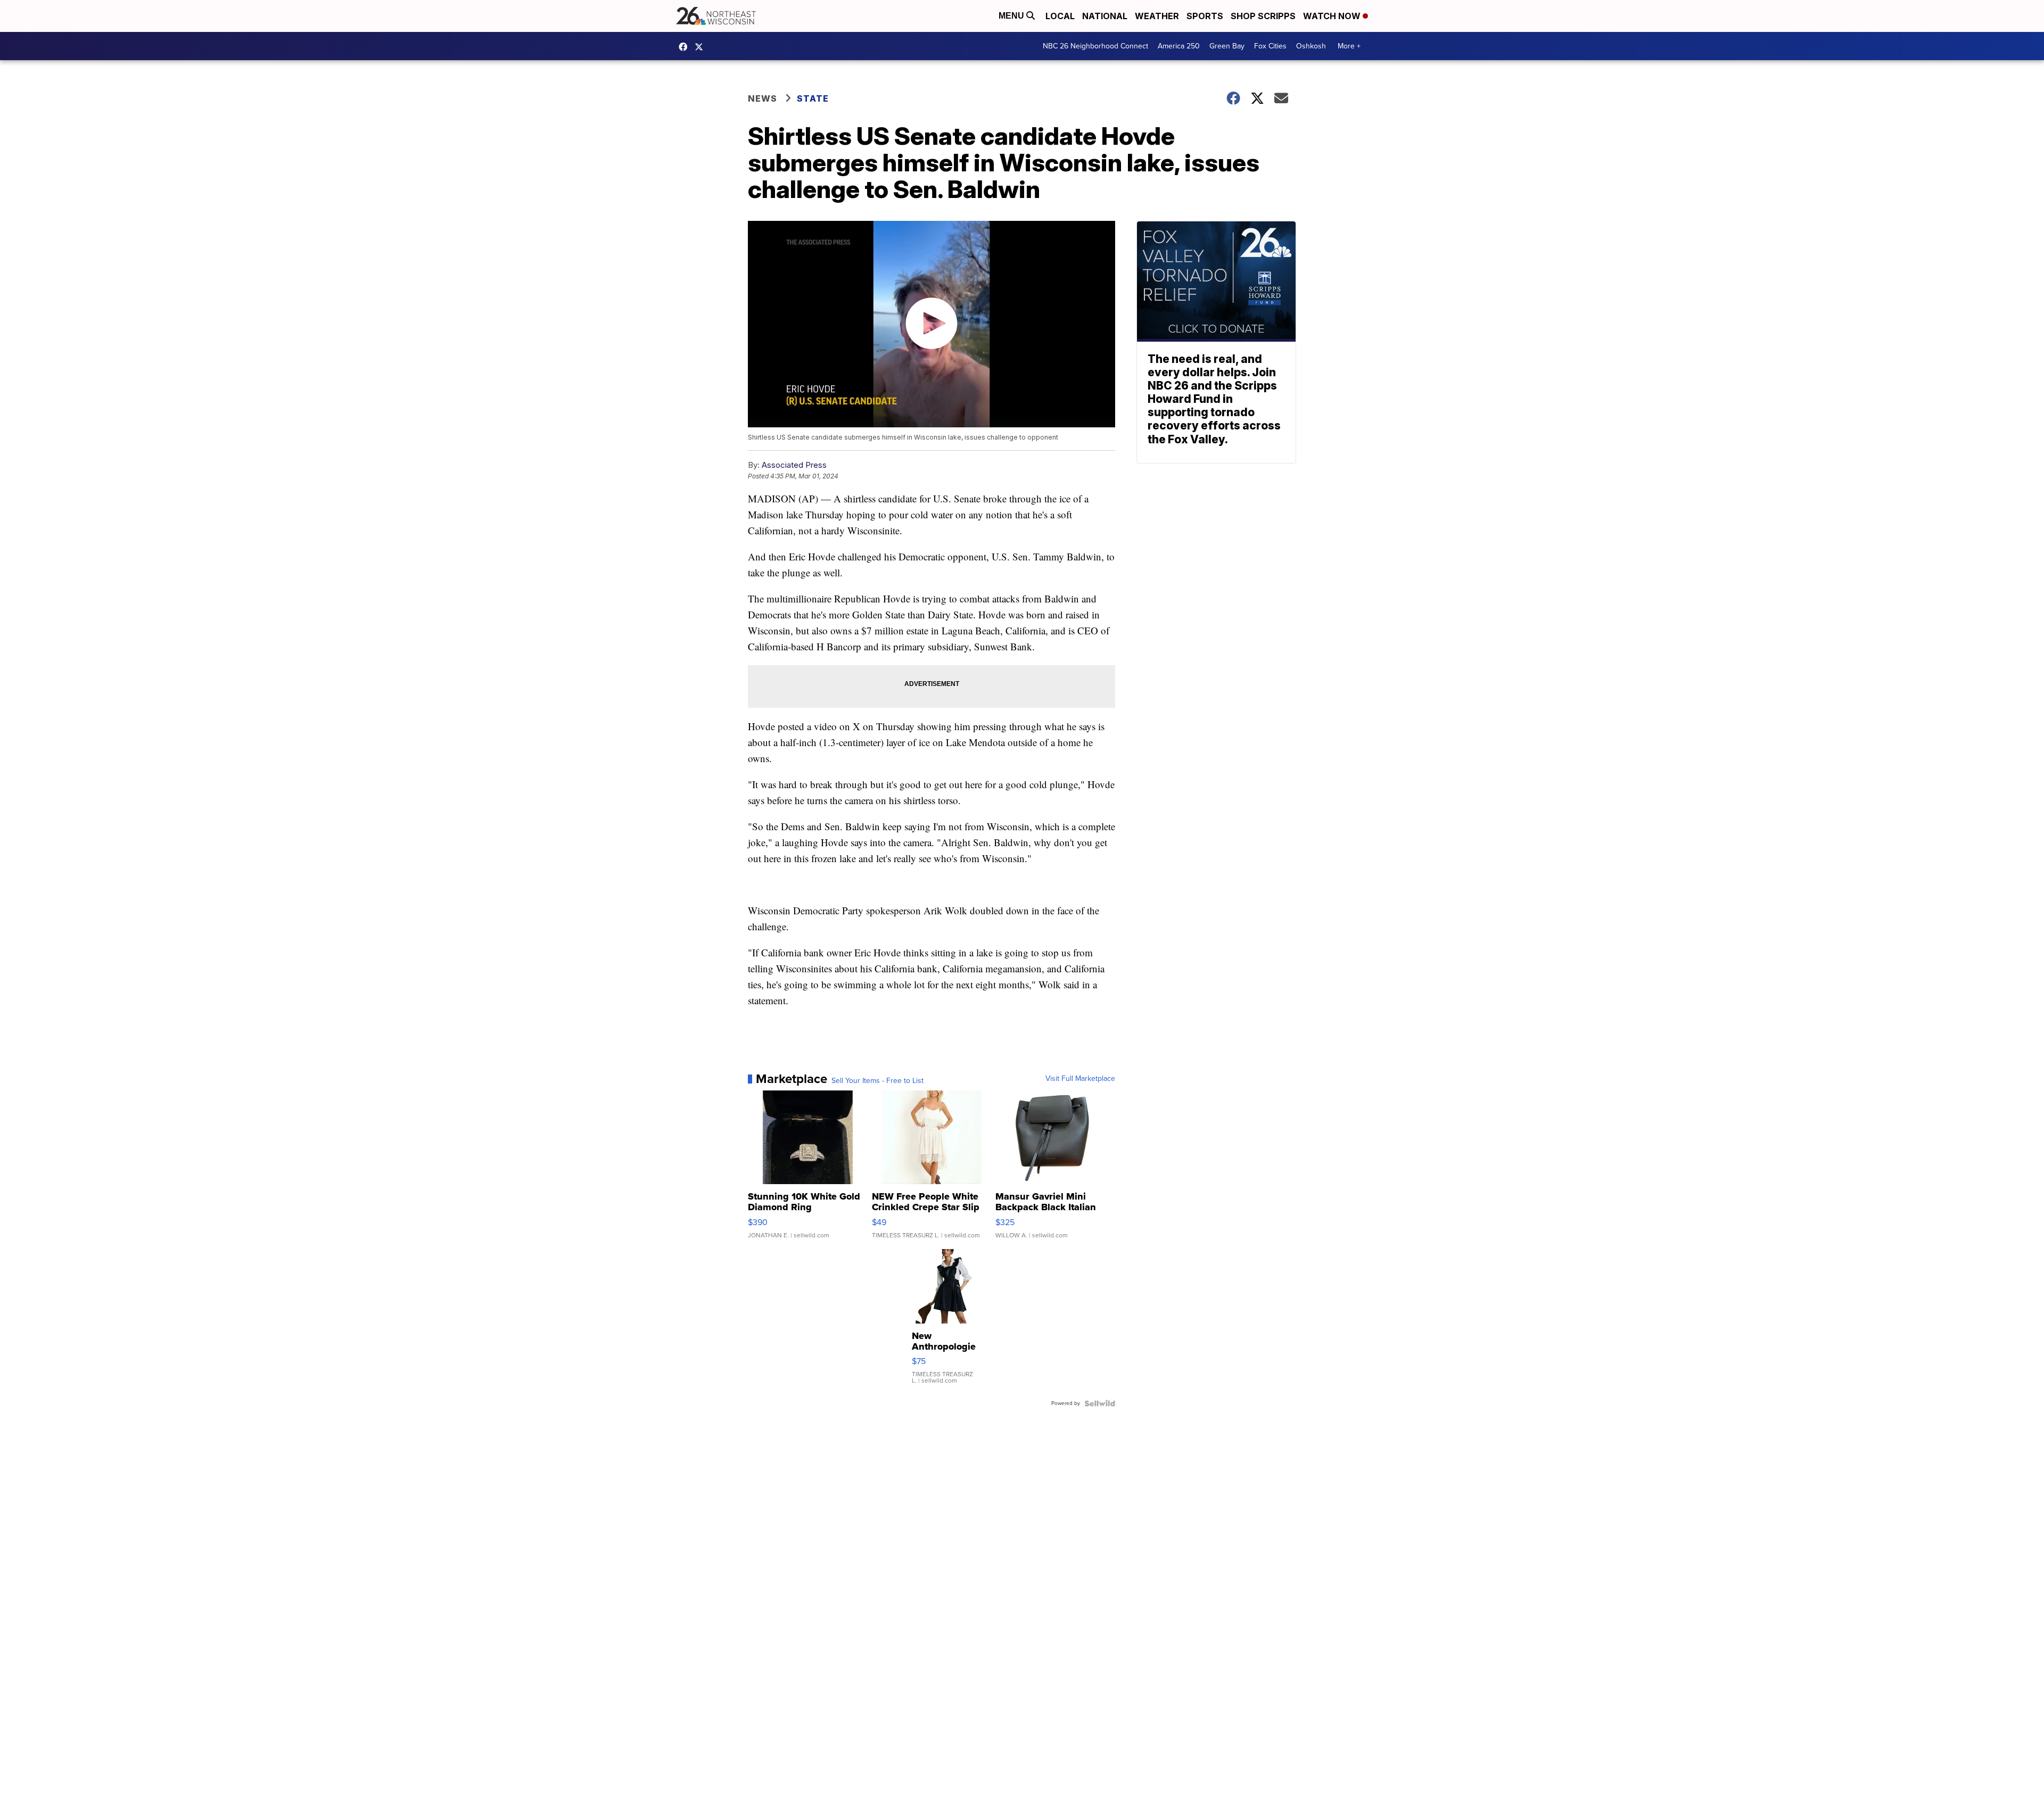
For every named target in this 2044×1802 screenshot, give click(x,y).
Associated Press (794, 465)
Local (1060, 16)
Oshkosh (1311, 46)
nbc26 (702, 47)
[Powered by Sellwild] (1100, 1403)
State (813, 98)
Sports (1205, 16)
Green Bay (1227, 46)
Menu (1012, 16)
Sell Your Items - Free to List (877, 1081)
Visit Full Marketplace (1080, 1079)
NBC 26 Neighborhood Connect (1095, 46)
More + (1349, 46)
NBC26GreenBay (686, 47)
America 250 (1179, 46)
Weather (1157, 16)
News (763, 98)
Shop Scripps (1263, 16)
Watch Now (1333, 16)
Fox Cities (1270, 46)
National (1105, 16)
